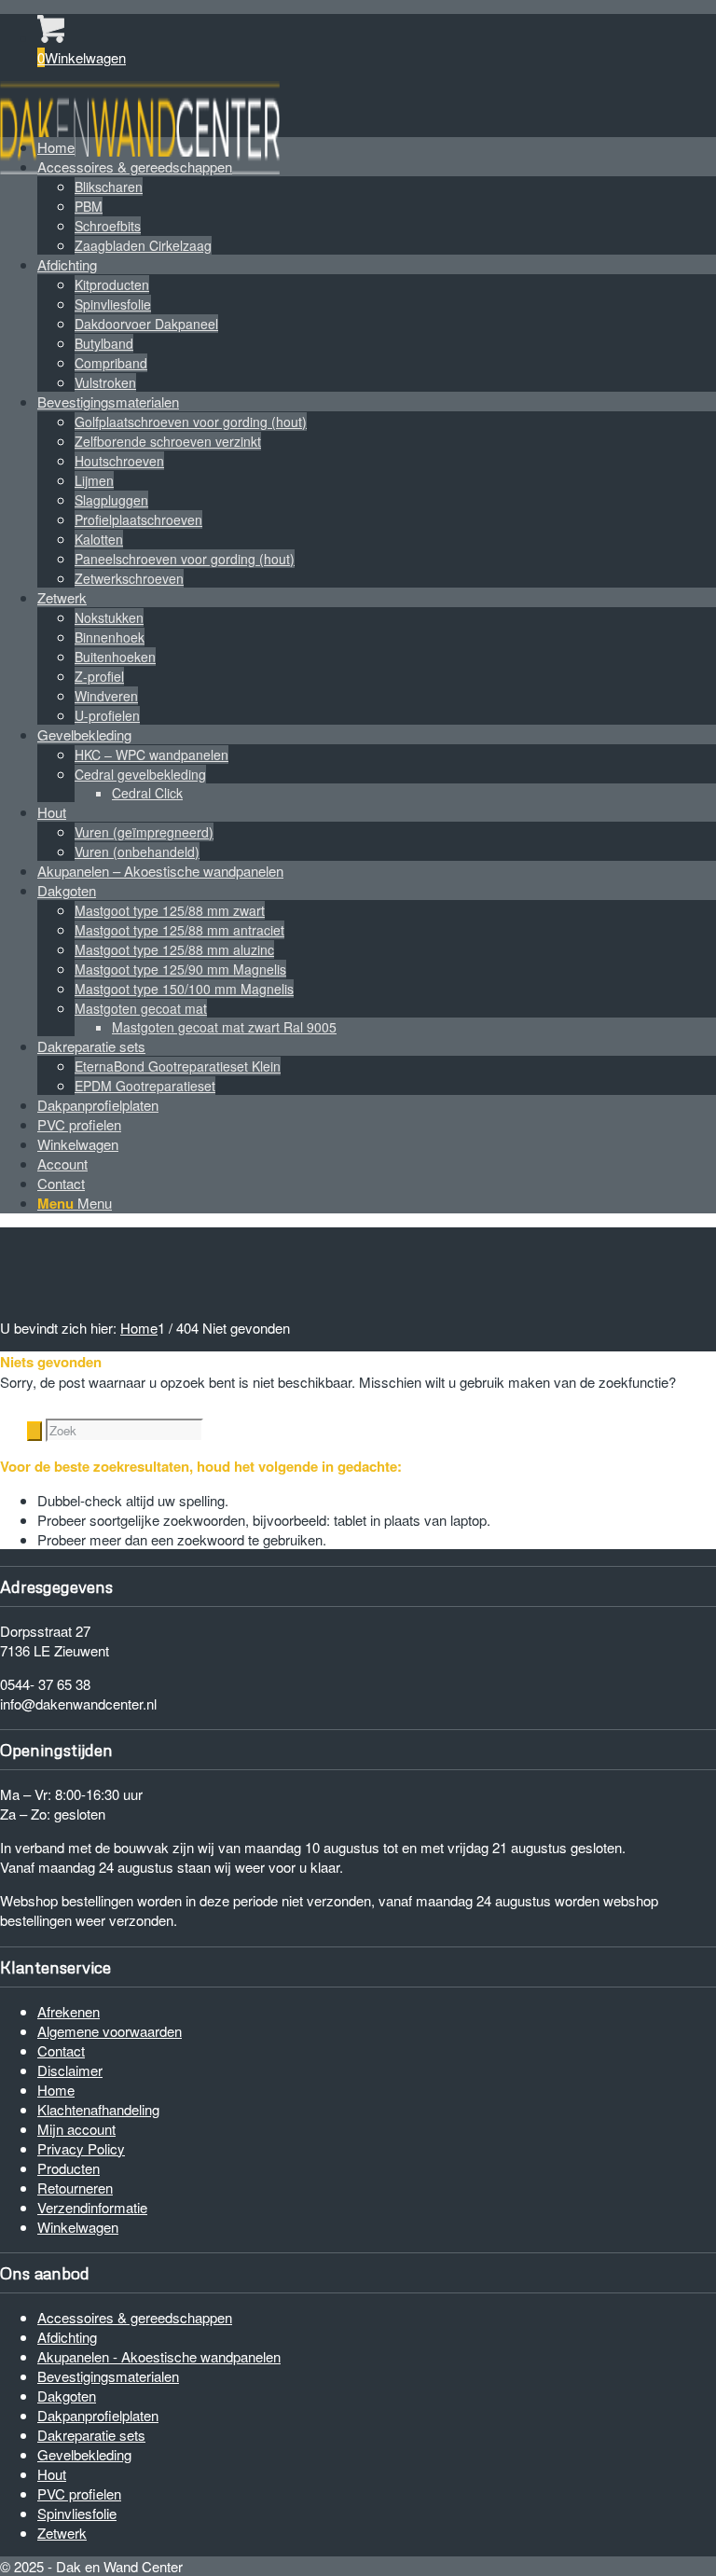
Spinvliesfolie (77, 2513)
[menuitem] (377, 147)
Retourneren (75, 2188)
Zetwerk (62, 2533)
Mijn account (76, 2129)
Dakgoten (67, 2396)
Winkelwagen (78, 2227)
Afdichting (67, 2337)
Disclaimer (70, 2070)
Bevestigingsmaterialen (108, 2376)
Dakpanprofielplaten (98, 2415)
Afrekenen (69, 2011)
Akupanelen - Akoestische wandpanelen (159, 2356)
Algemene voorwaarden (110, 2031)
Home (56, 2090)
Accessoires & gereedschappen (135, 2317)
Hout (52, 2474)
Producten (69, 2168)
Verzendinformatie (92, 2207)
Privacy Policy (81, 2148)
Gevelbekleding (84, 2454)
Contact (61, 2050)
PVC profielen (79, 2493)
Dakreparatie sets (91, 2435)
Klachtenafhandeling (98, 2109)
